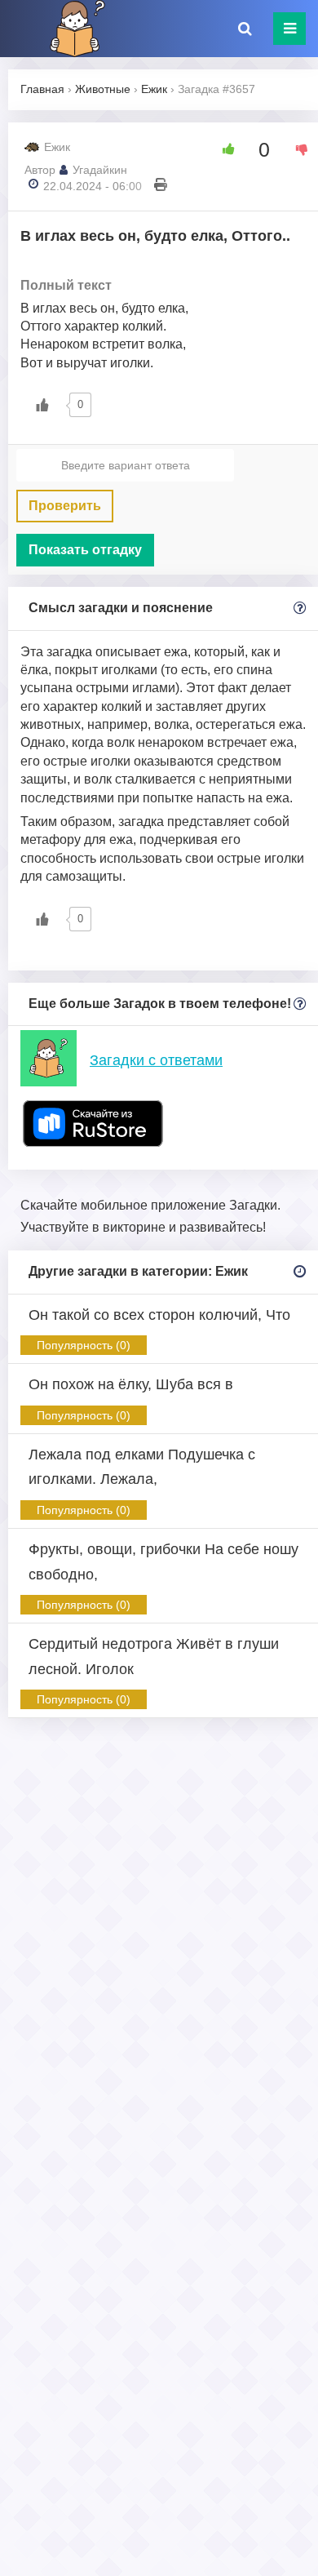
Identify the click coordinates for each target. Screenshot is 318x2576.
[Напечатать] (161, 186)
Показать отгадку (85, 550)
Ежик (57, 147)
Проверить (65, 506)
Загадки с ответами (156, 1060)
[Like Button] (223, 149)
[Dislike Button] (296, 149)
